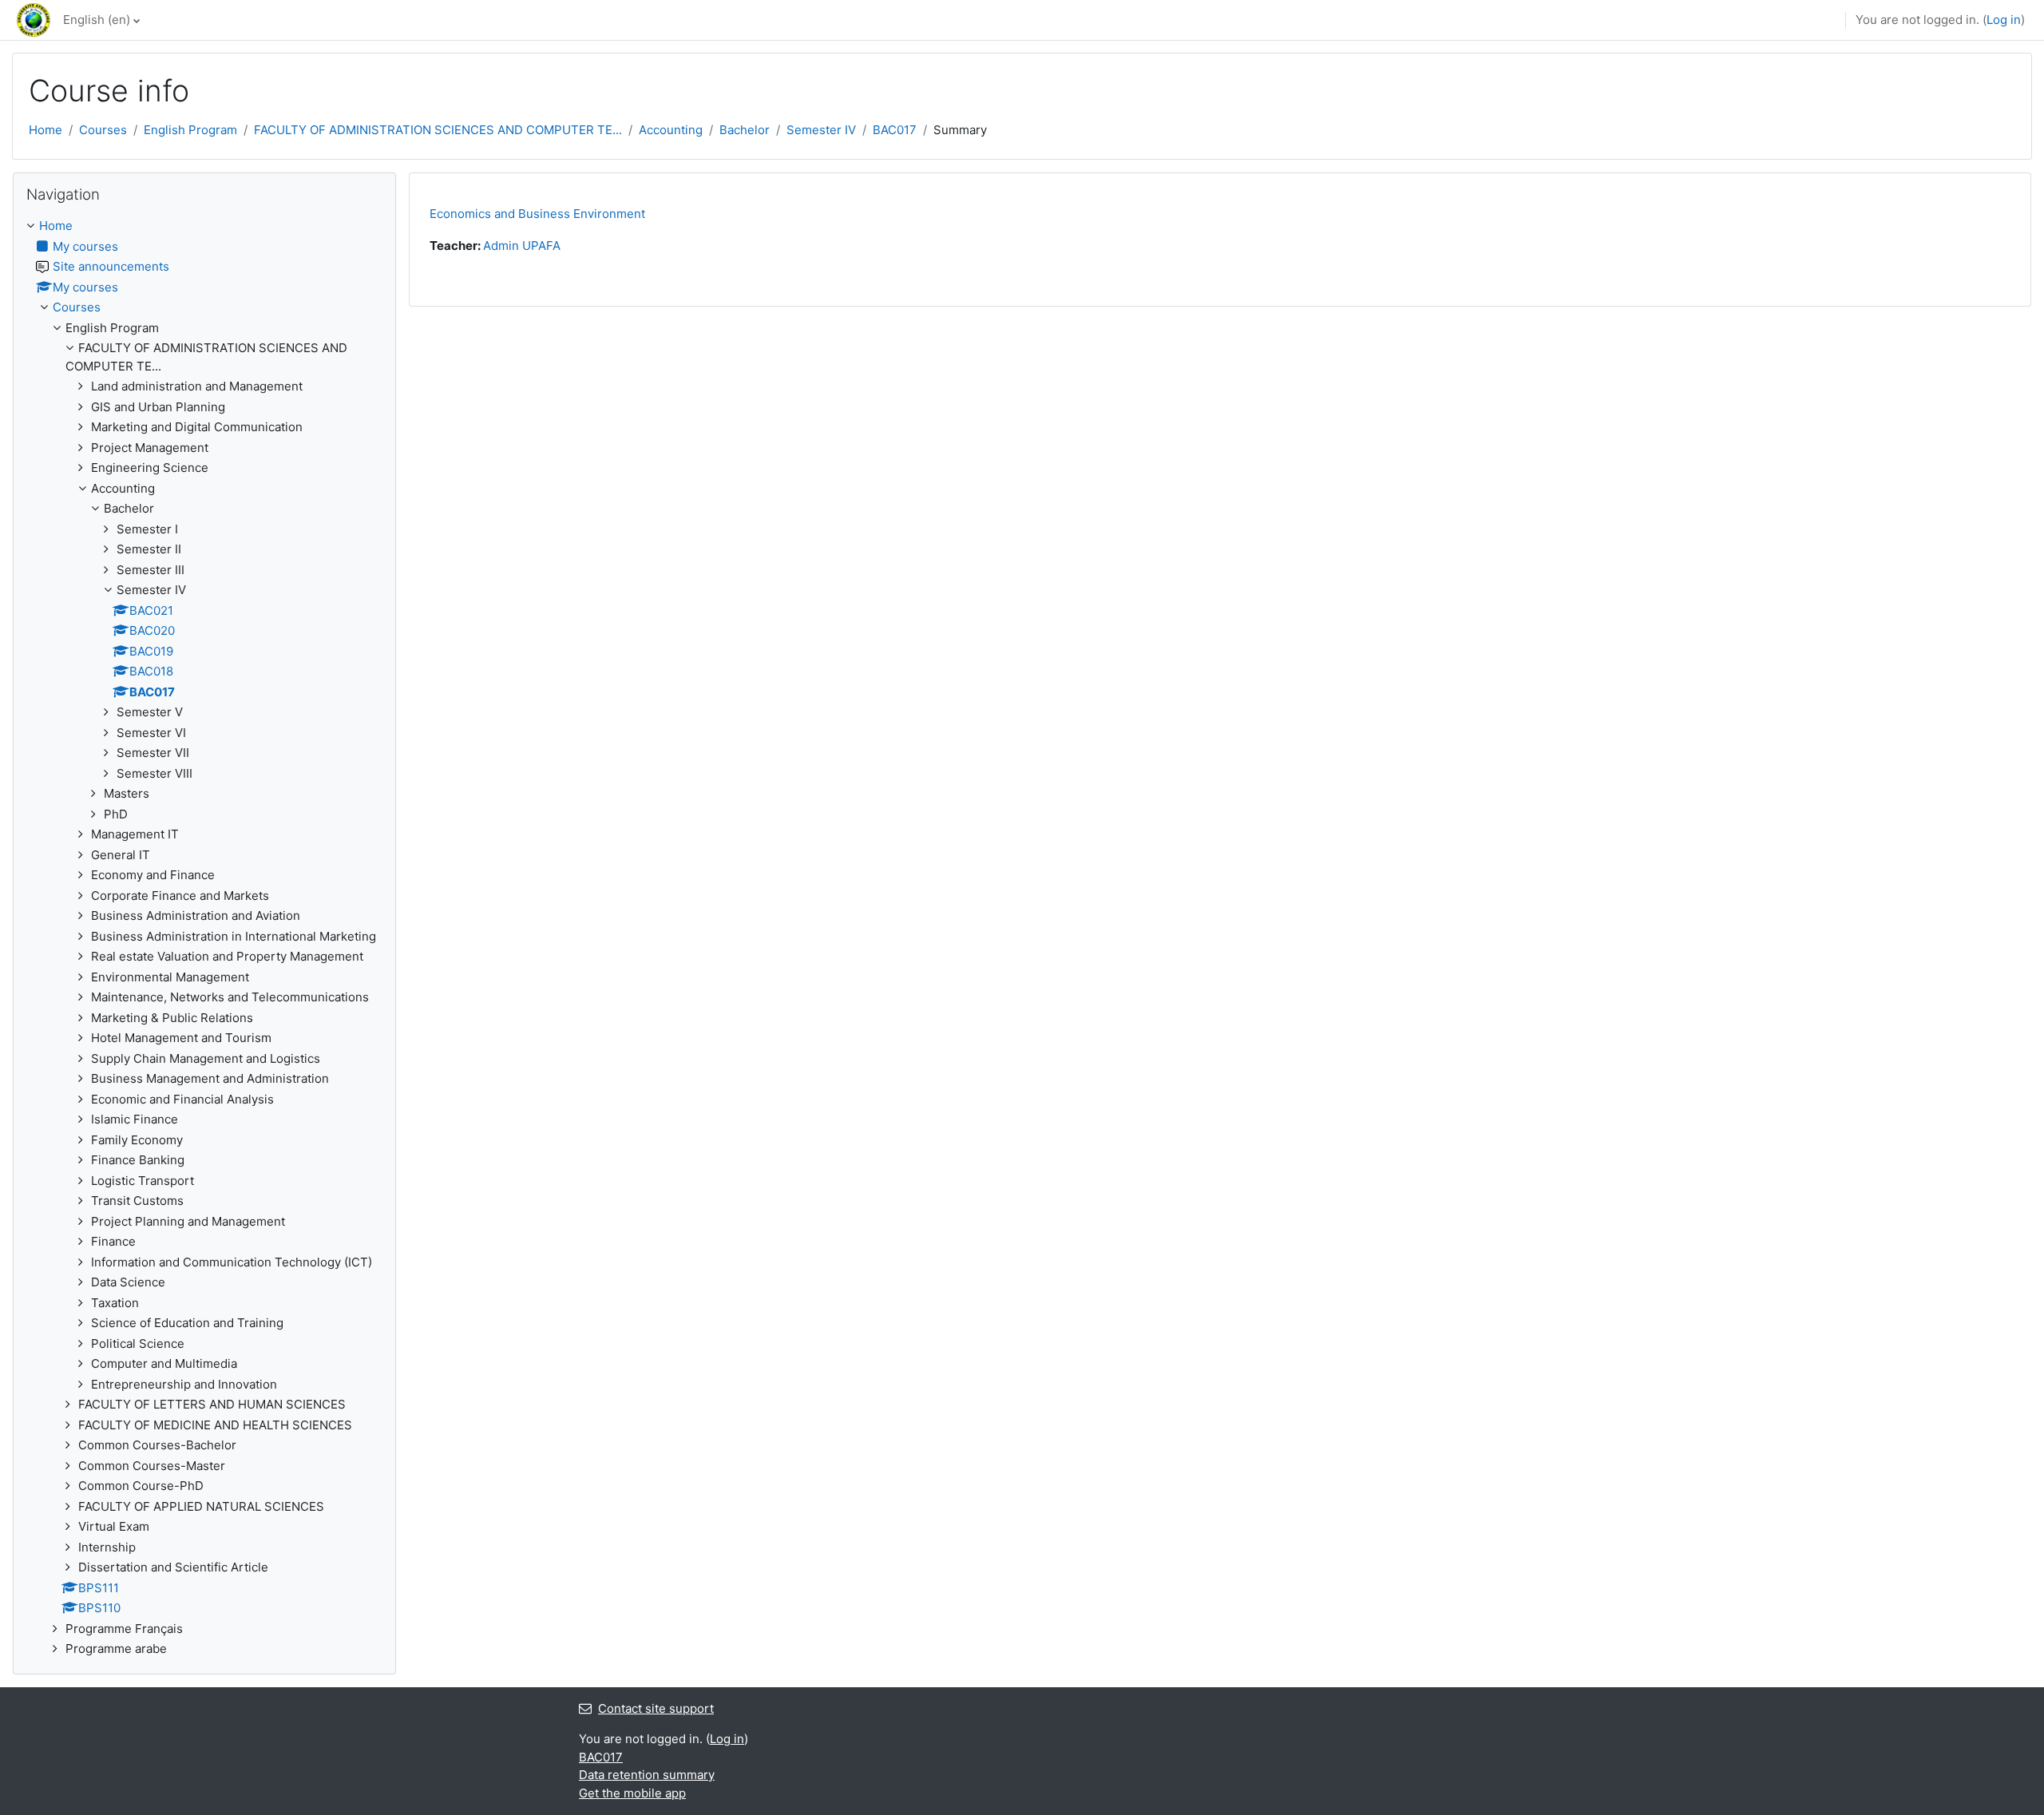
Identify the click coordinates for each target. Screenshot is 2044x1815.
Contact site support (656, 1708)
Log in (2004, 20)
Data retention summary (647, 1775)
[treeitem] (204, 938)
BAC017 (895, 130)
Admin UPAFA (522, 246)
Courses (103, 130)
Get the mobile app (632, 1793)
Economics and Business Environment (537, 214)
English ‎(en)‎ (97, 20)
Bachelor (745, 130)
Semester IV (821, 130)
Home (46, 130)
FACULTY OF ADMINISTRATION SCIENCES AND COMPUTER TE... (438, 130)
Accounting (671, 130)
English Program (190, 130)
